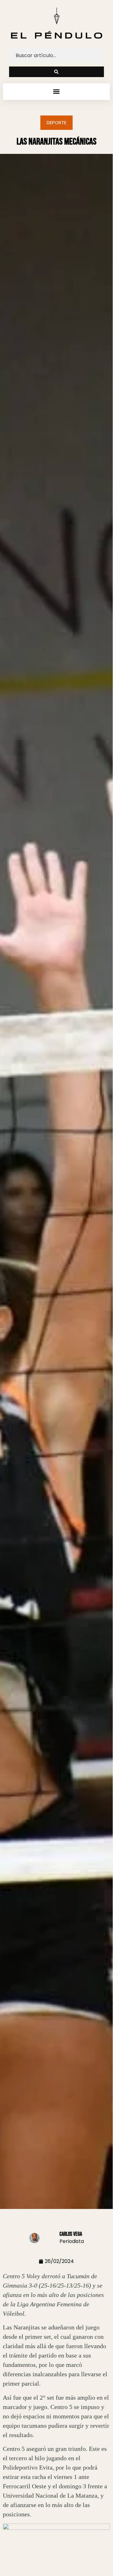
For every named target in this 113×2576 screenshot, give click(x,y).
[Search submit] (56, 72)
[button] (56, 92)
